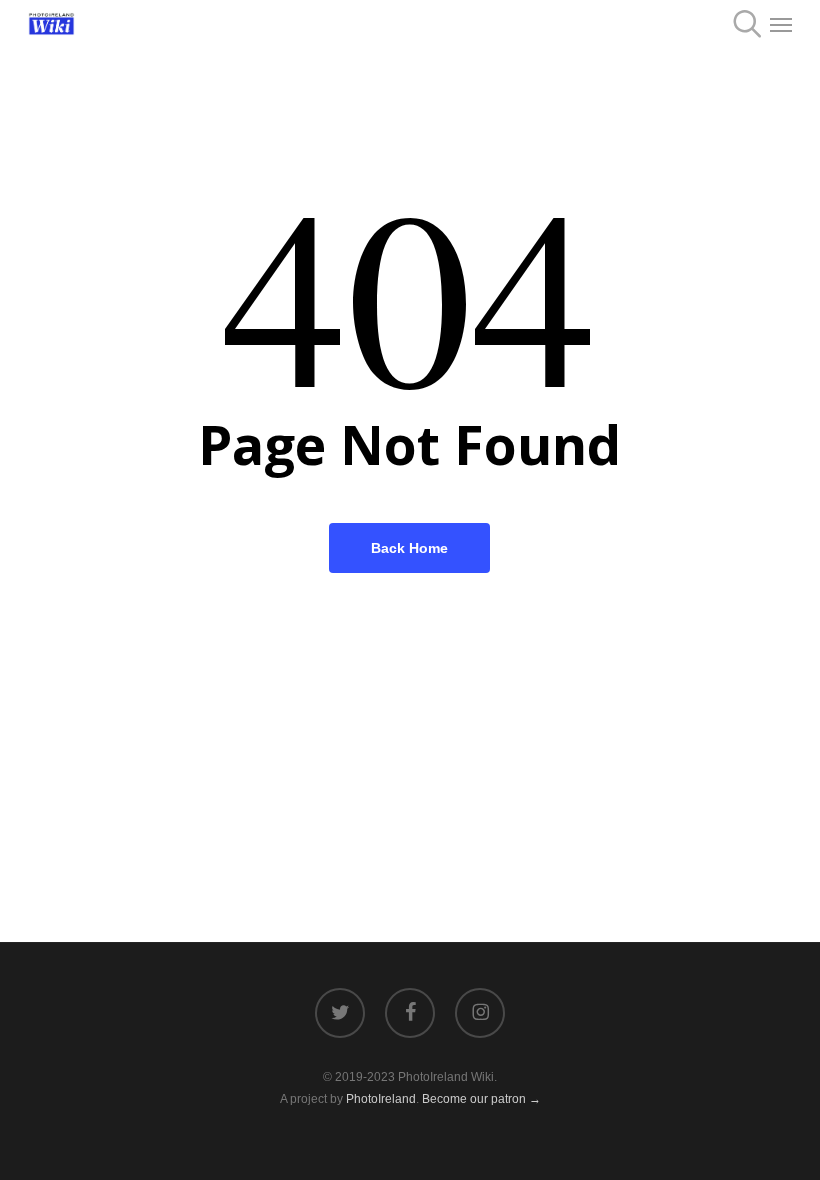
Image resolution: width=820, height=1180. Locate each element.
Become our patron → (481, 1099)
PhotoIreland (381, 1099)
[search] (741, 24)
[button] (781, 24)
